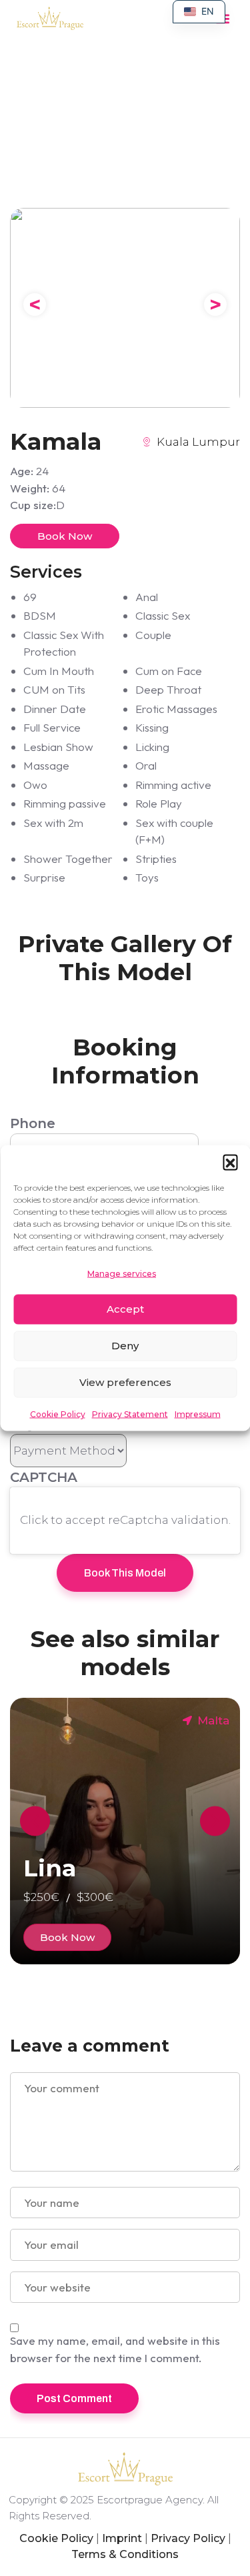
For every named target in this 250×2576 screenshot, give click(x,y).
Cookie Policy (58, 1414)
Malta (213, 1720)
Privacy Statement (130, 1414)
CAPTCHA (44, 1477)
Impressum (198, 1414)
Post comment (74, 2398)
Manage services (122, 1274)
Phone (33, 1123)
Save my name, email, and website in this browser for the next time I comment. (115, 2349)
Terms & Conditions (125, 2554)
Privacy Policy (188, 2538)
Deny (125, 1346)
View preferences (125, 1382)
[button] (230, 1162)
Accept (125, 1309)
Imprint (122, 2538)
